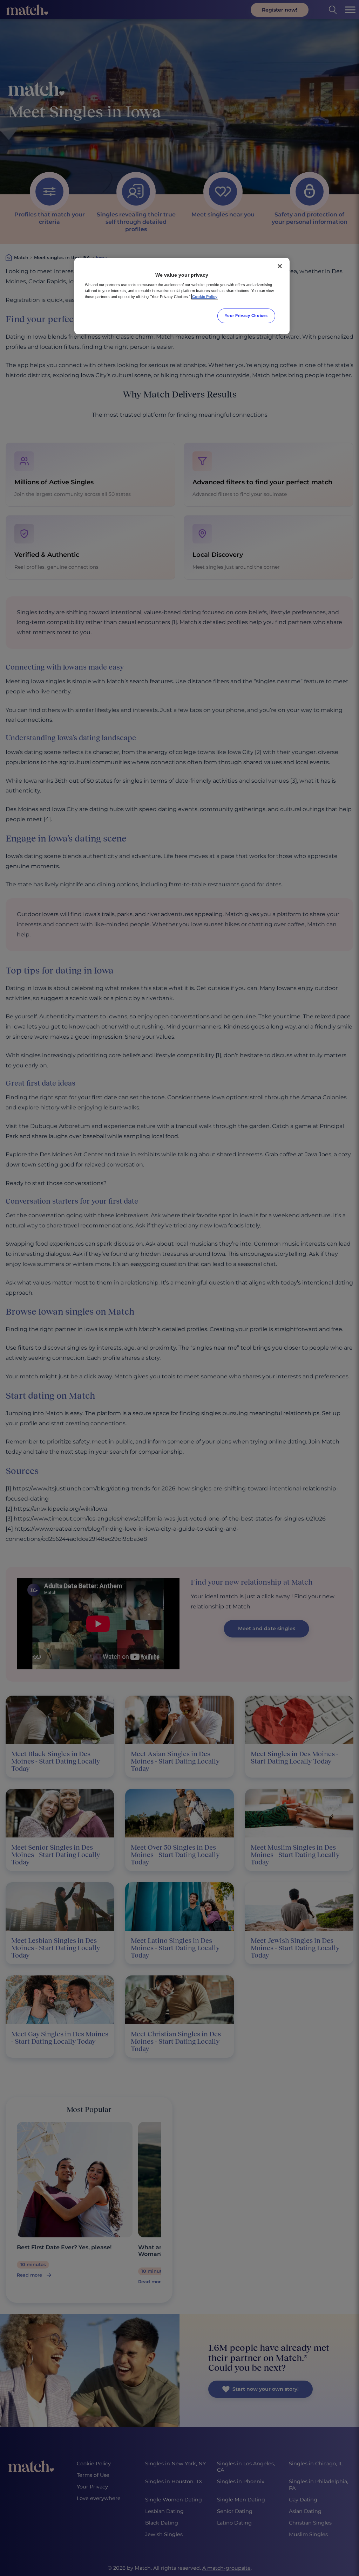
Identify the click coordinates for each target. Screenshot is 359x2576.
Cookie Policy (205, 297)
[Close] (280, 266)
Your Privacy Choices (246, 316)
